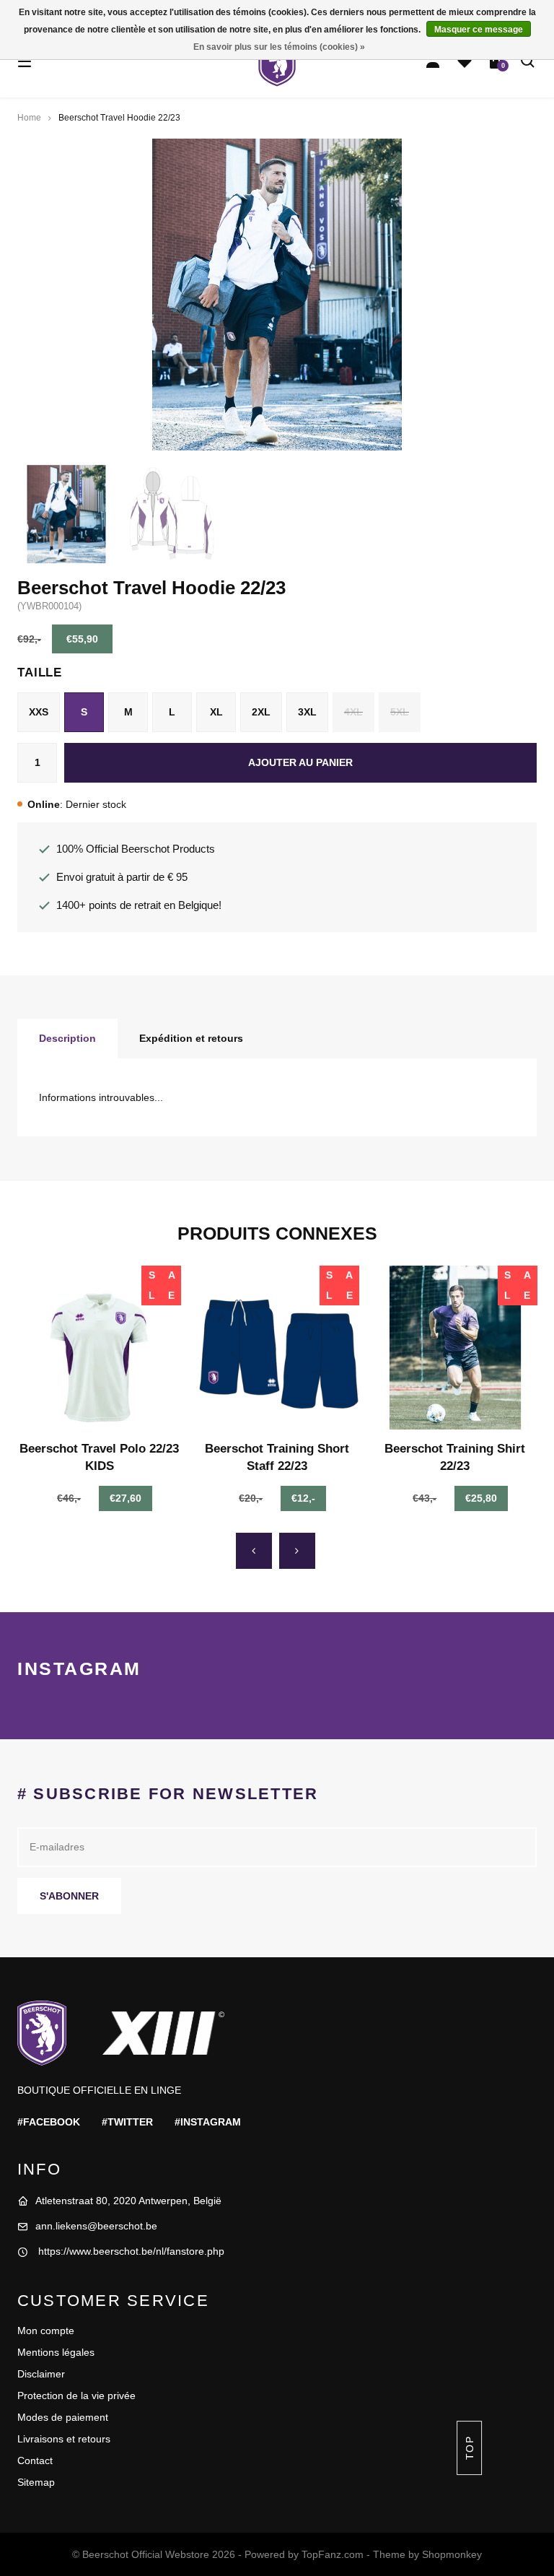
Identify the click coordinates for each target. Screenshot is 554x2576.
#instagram (208, 2122)
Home (29, 118)
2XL (261, 712)
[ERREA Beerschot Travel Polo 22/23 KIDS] (99, 1348)
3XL (307, 712)
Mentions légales (56, 2352)
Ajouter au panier (300, 762)
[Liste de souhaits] (465, 61)
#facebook (49, 2122)
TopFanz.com (333, 2554)
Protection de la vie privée (76, 2396)
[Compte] (433, 61)
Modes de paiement (63, 2417)
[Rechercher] (528, 61)
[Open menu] (25, 61)
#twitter (127, 2122)
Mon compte (46, 2331)
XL (216, 712)
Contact (35, 2460)
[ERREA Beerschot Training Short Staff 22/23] (277, 1348)
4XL (353, 712)
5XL (400, 712)
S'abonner (69, 1896)
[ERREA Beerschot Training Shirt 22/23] (455, 1348)
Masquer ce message (479, 30)
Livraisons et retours (64, 2439)
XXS (39, 712)
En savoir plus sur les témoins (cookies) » (279, 47)
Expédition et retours (191, 1038)
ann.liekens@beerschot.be (96, 2226)
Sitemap (36, 2482)
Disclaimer (41, 2374)
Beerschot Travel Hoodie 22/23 (119, 118)
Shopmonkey (452, 2554)
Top (469, 2448)
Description (67, 1038)
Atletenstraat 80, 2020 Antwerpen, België (128, 2201)
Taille (40, 673)
